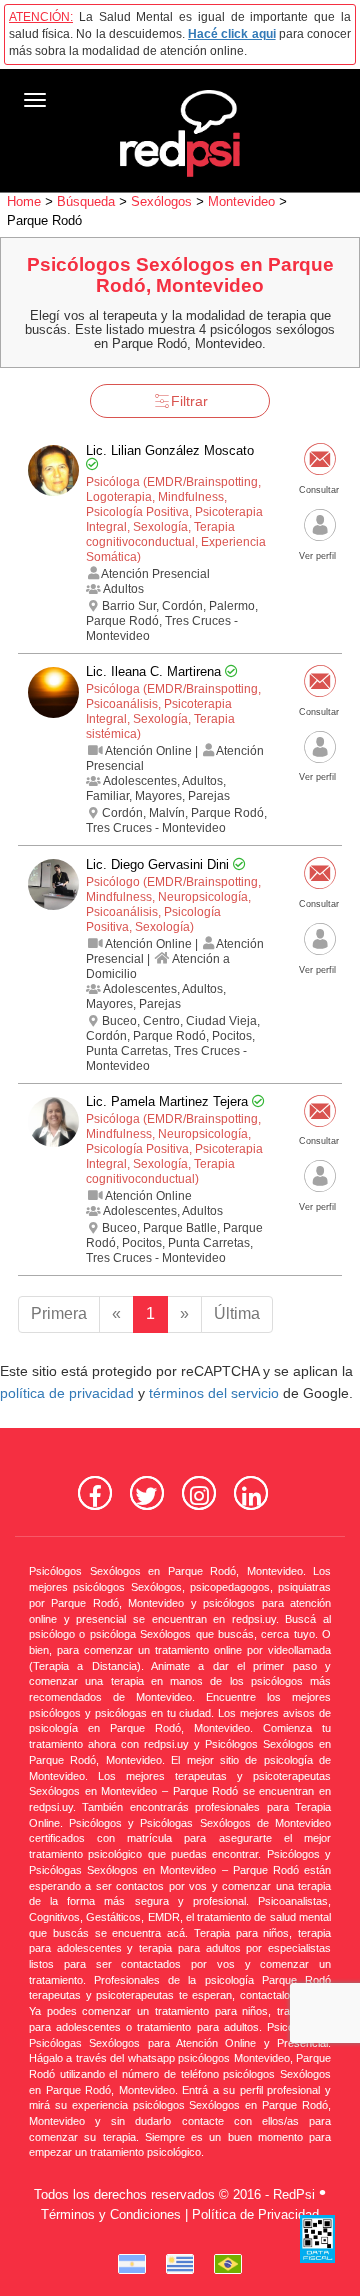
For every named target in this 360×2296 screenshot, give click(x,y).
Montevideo (241, 201)
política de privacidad (67, 1393)
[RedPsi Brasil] (228, 2264)
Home (24, 201)
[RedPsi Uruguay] (180, 2264)
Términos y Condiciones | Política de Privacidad (180, 2214)
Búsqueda (86, 201)
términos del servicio (214, 1393)
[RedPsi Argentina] (132, 2264)
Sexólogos (161, 201)
